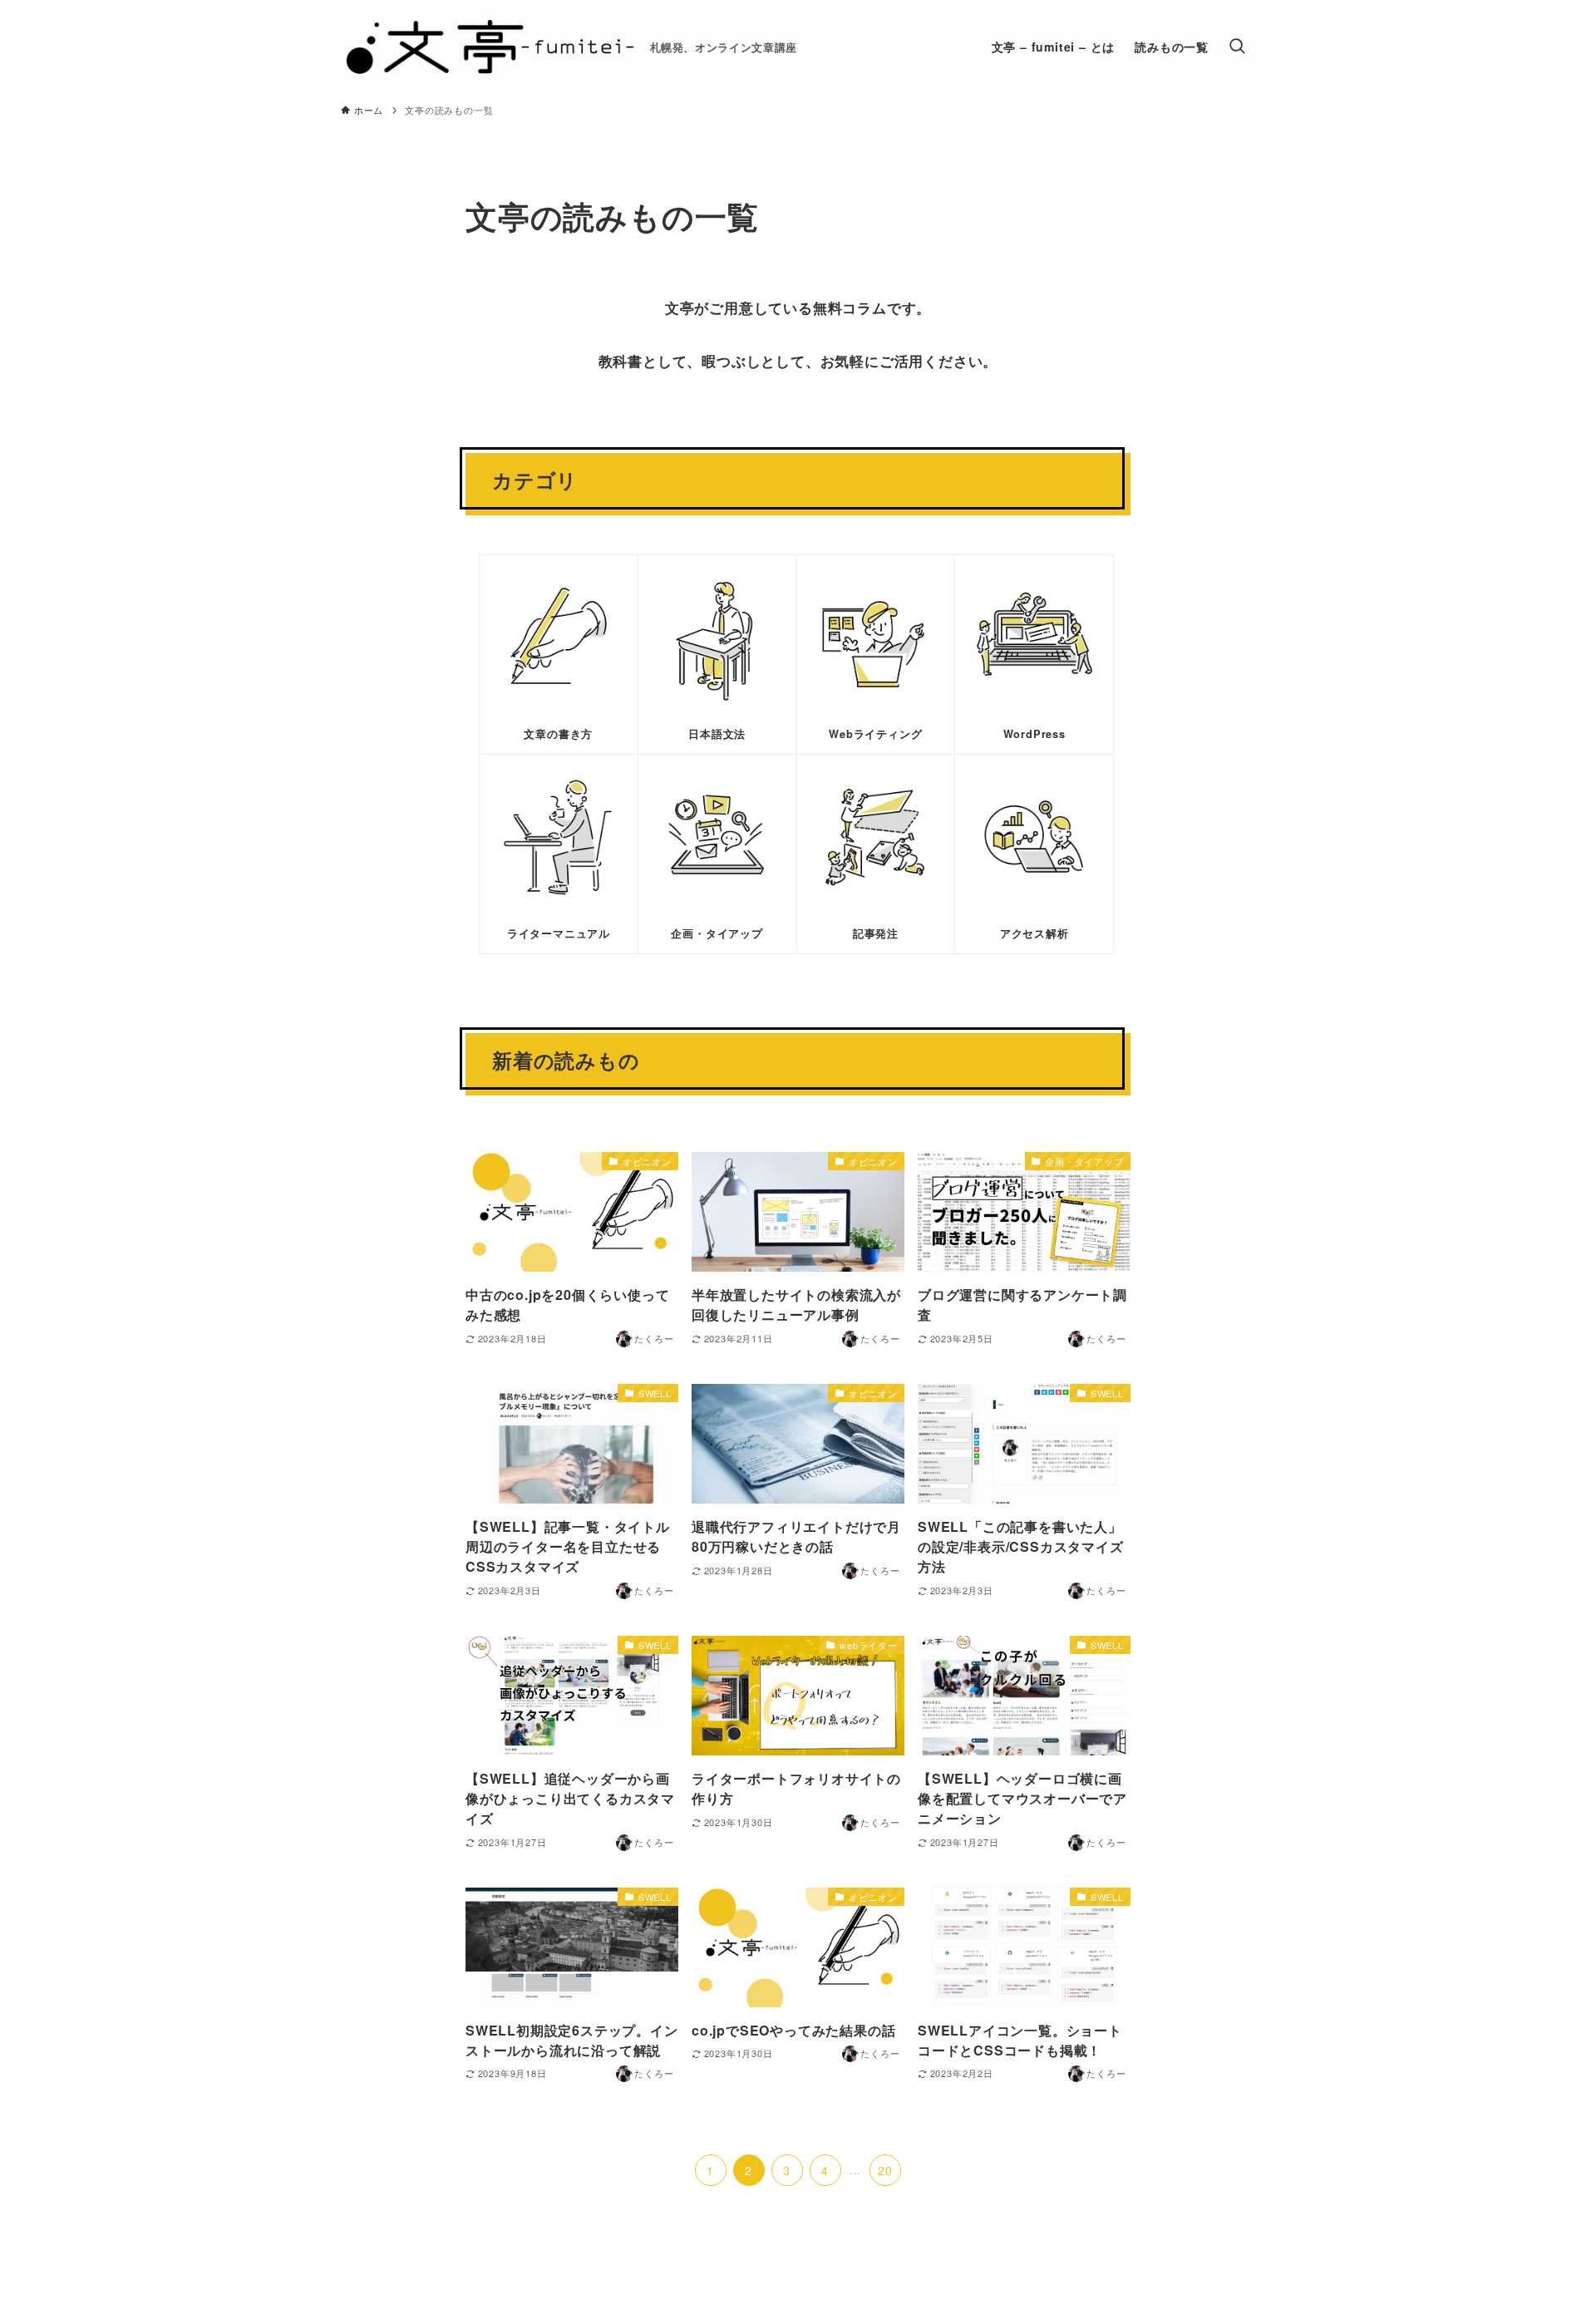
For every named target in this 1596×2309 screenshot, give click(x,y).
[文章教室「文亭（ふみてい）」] (489, 47)
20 (885, 2170)
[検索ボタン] (1237, 47)
